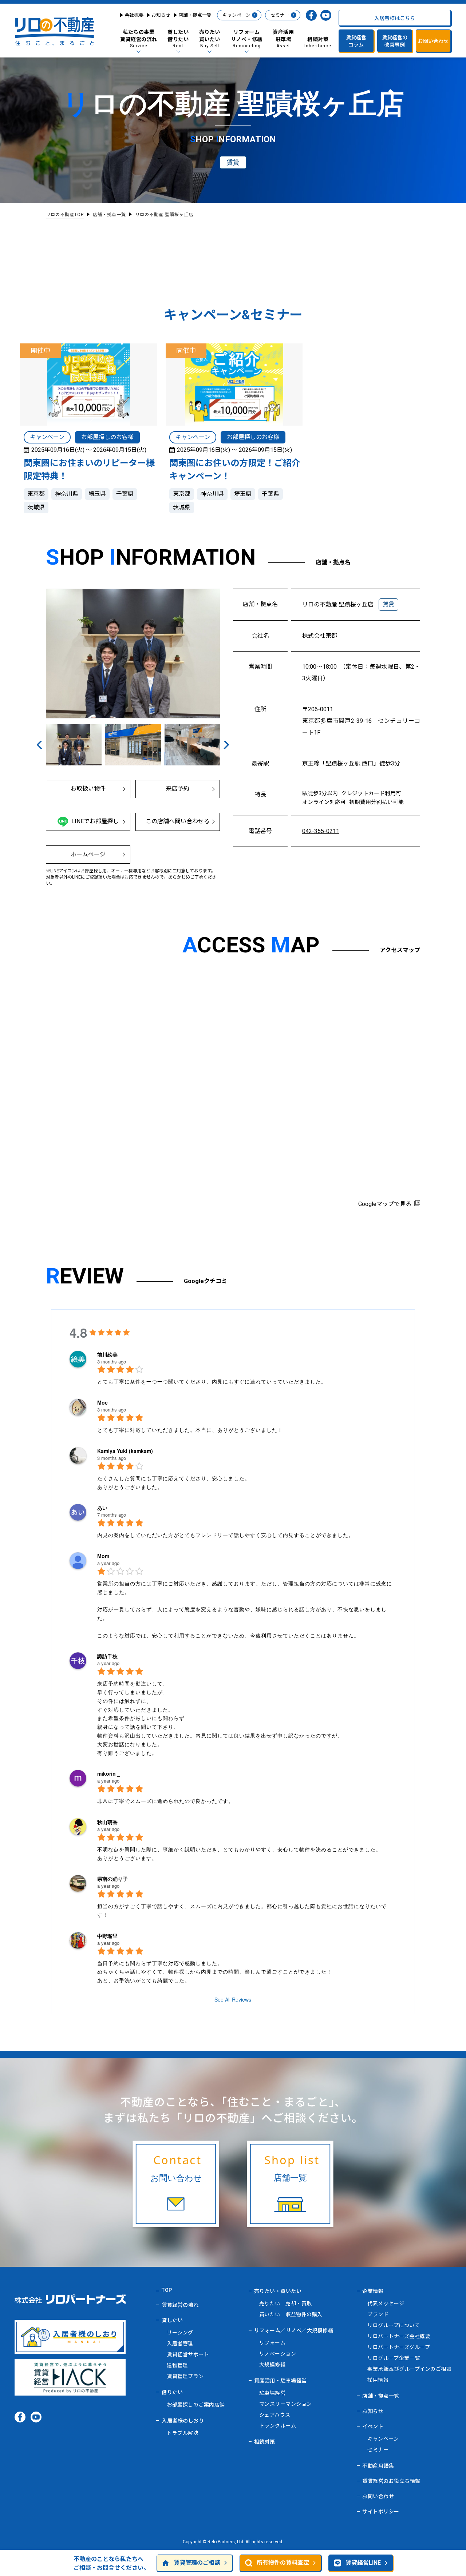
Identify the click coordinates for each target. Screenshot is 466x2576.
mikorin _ (109, 1773)
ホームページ (88, 854)
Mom (103, 1556)
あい (102, 1508)
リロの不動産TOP (65, 215)
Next (226, 744)
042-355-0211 (321, 831)
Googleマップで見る (385, 1204)
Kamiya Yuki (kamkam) (125, 1451)
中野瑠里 (107, 1936)
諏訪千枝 (107, 1656)
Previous (40, 744)
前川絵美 (107, 1354)
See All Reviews (233, 1999)
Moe (102, 1402)
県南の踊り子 (112, 1879)
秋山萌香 (107, 1822)
